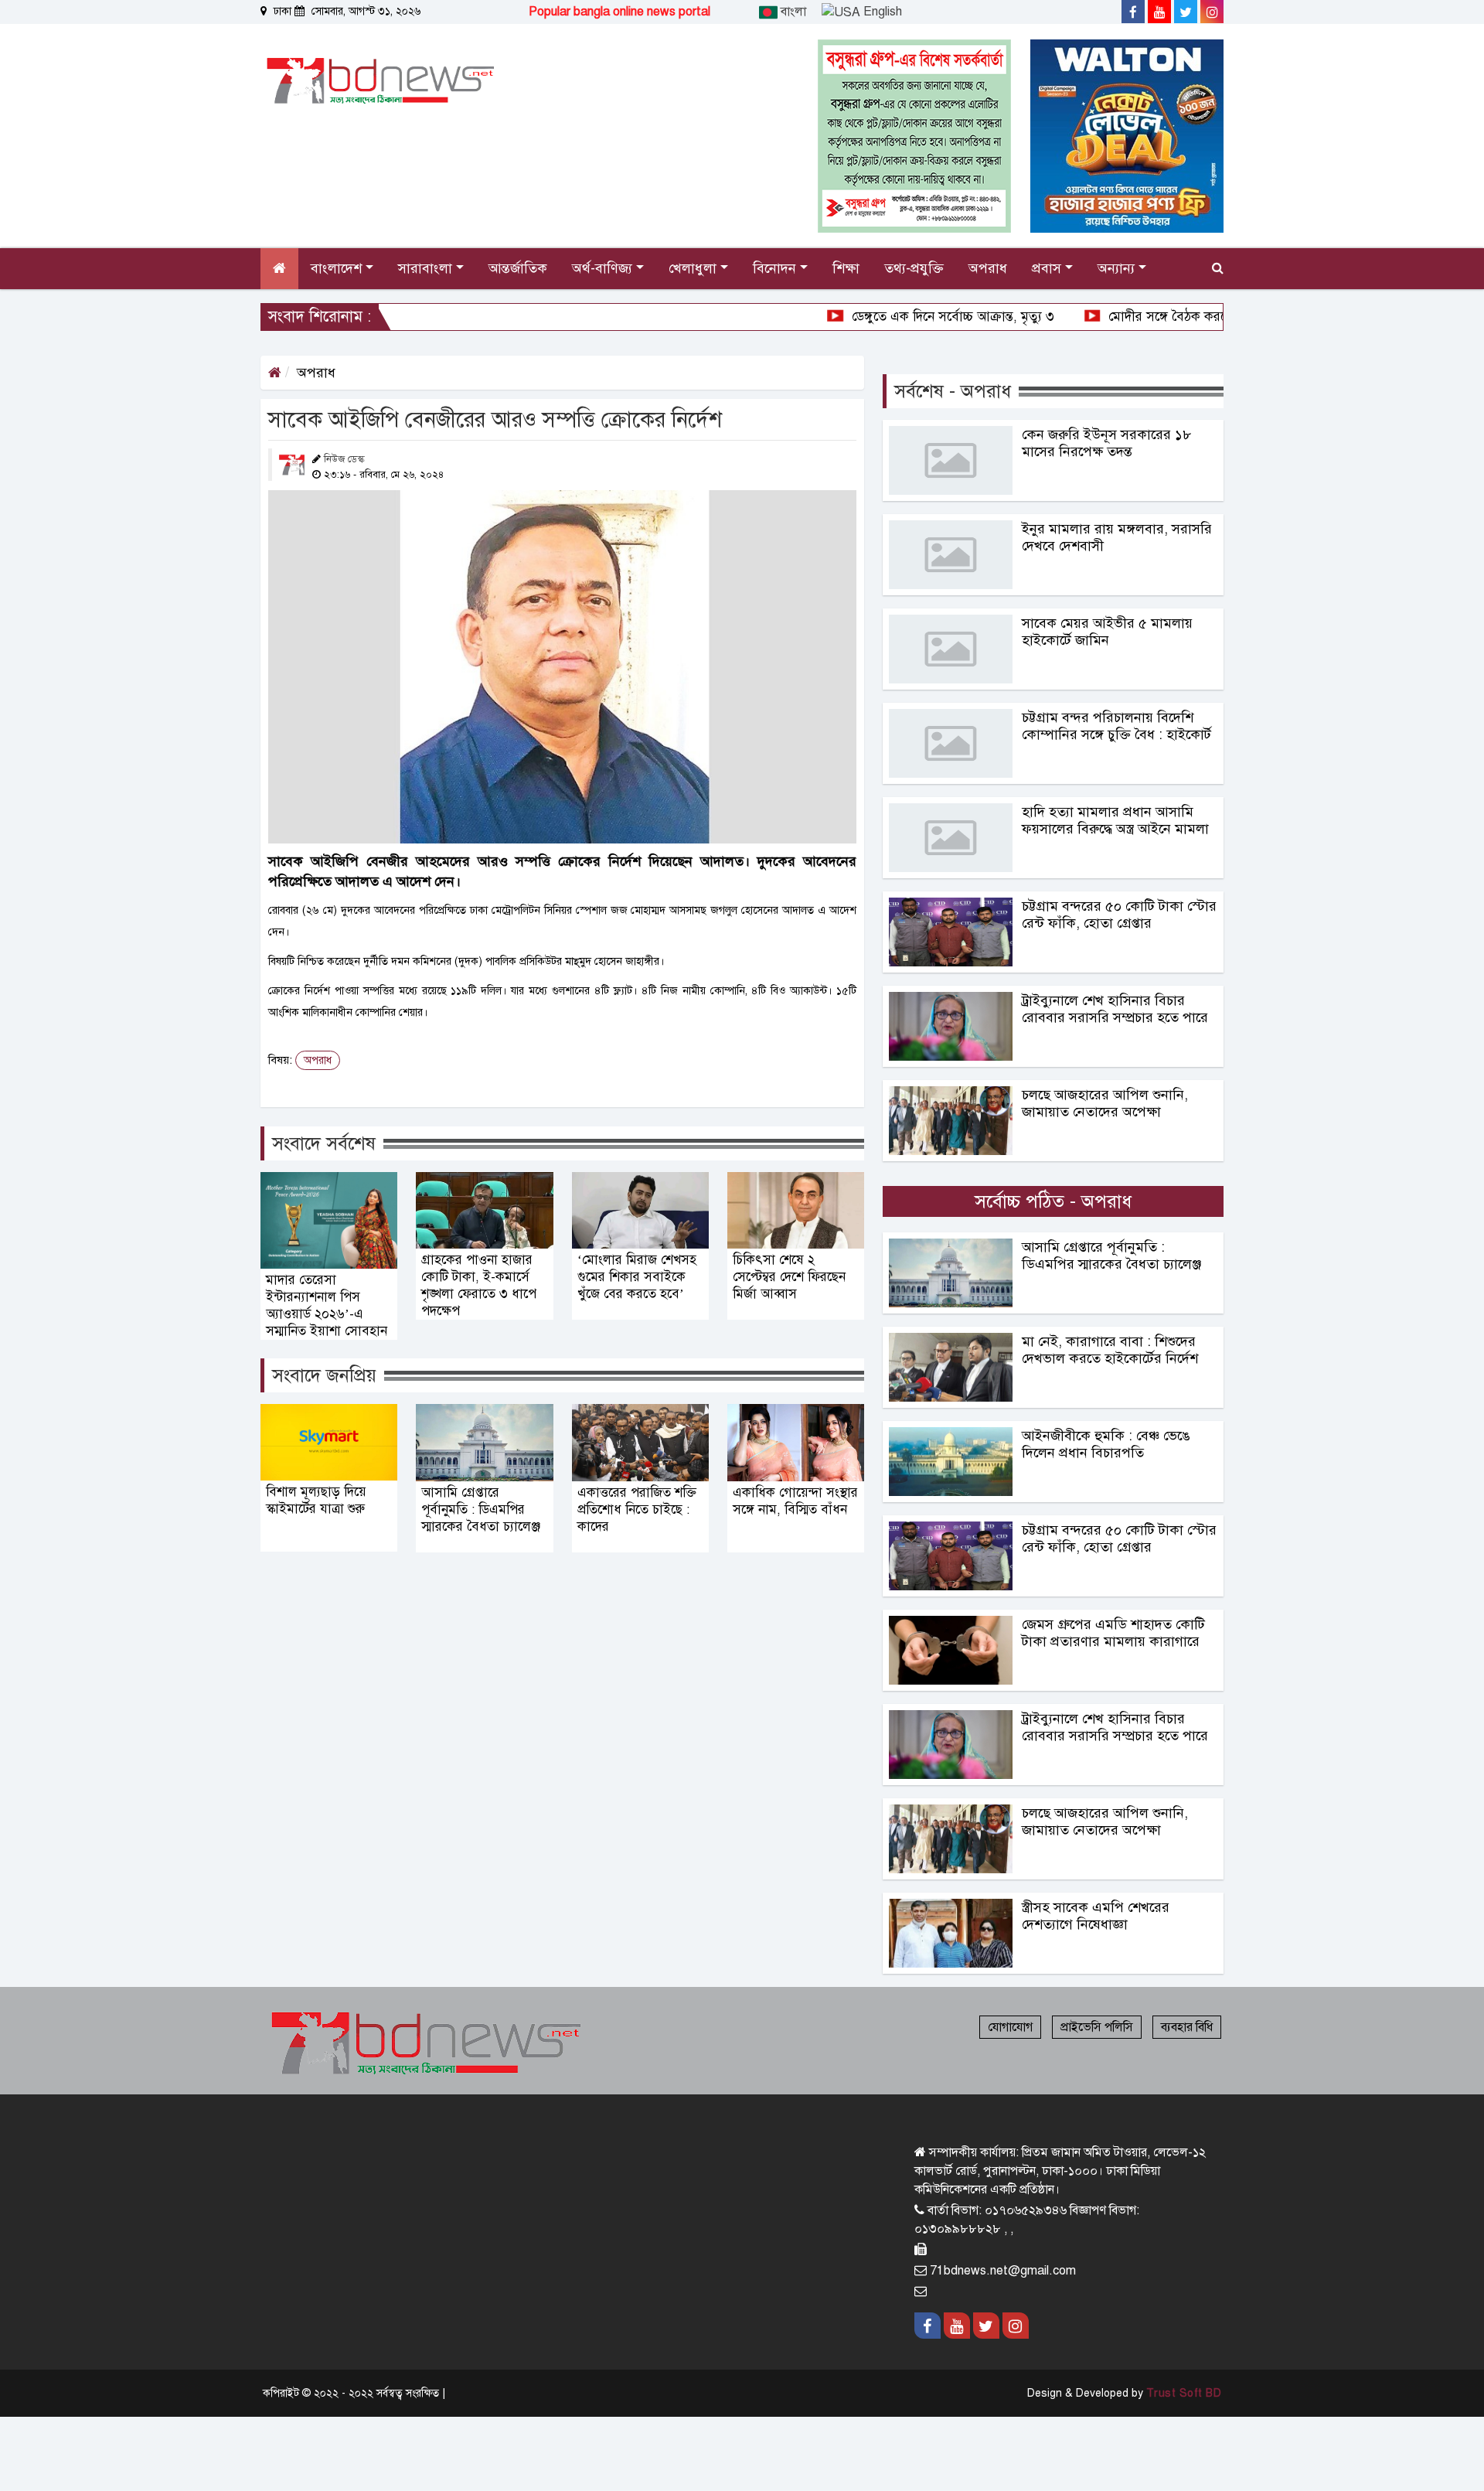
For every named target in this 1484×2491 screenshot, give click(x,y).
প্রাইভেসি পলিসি (1097, 2027)
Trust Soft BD (1184, 2393)
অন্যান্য (1118, 268)
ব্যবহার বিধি (1187, 2027)
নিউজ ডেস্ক (344, 459)
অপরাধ (316, 373)
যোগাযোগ (1010, 2027)
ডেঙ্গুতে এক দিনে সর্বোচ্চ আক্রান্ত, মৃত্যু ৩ (869, 317)
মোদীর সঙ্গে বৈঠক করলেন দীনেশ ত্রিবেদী (1127, 317)
